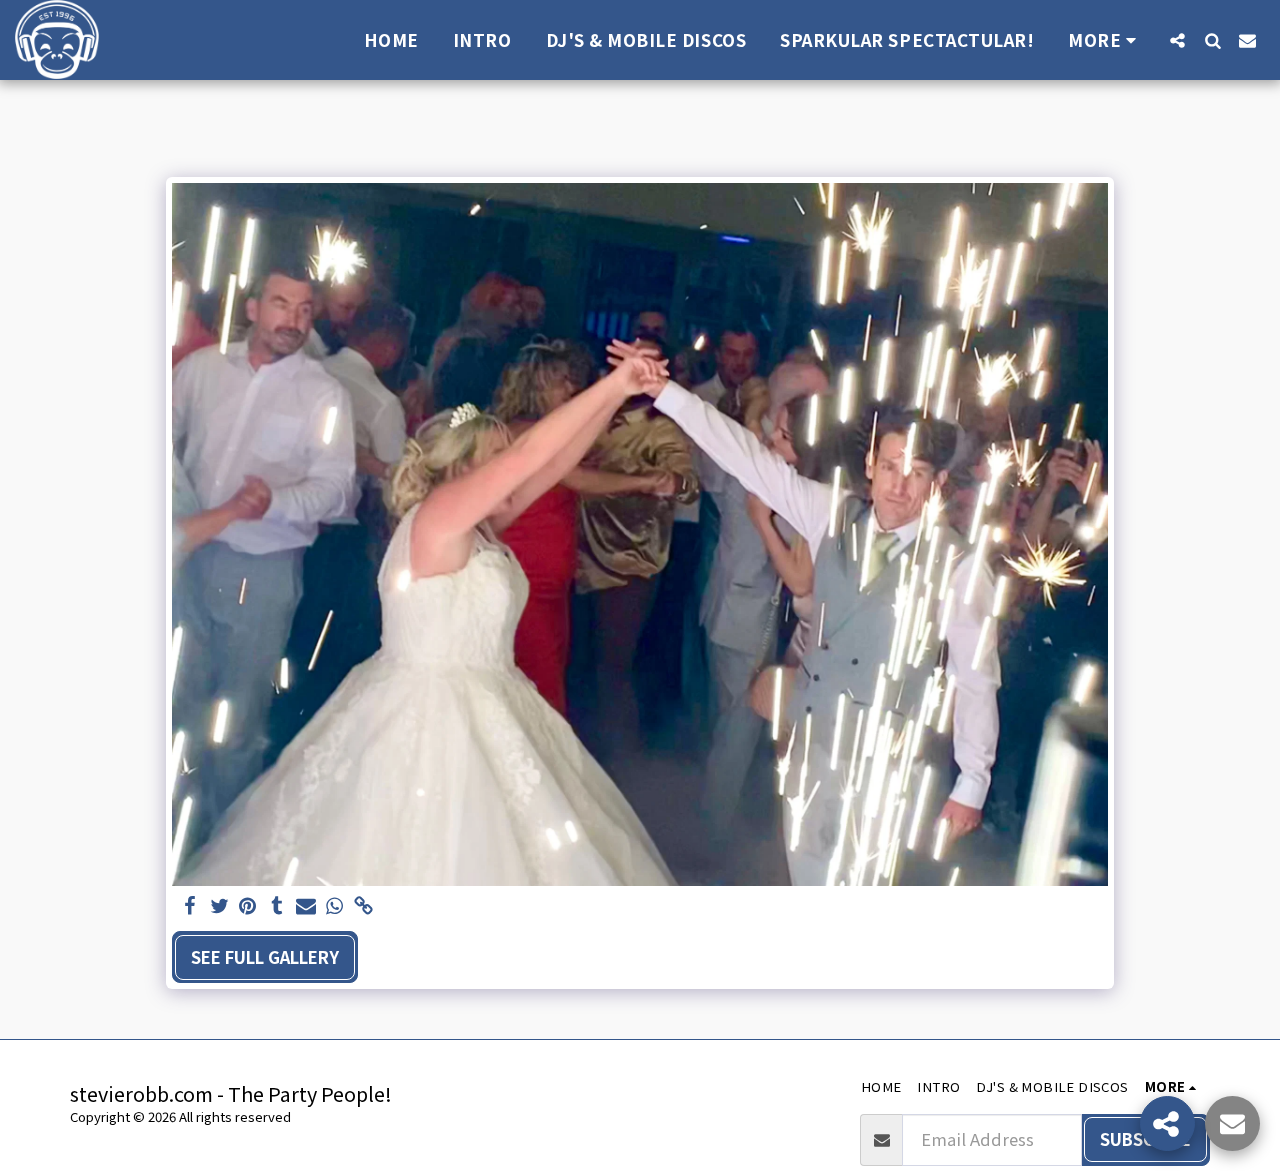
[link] (363, 906)
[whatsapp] (334, 906)
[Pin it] (248, 906)
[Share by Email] (305, 906)
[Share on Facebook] (190, 906)
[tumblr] (276, 906)
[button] (1177, 40)
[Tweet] (219, 906)
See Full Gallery (265, 957)
